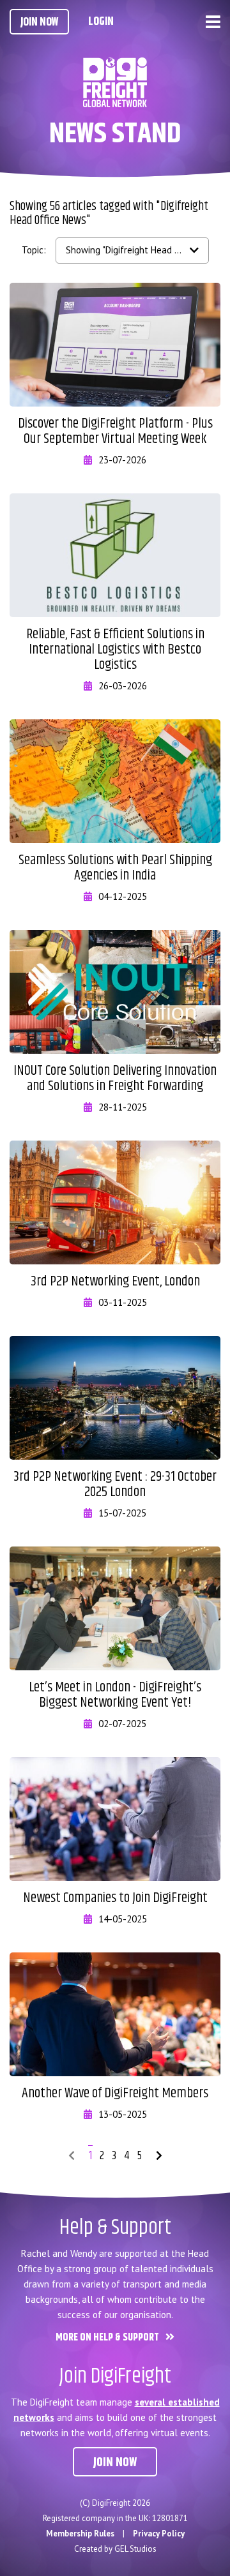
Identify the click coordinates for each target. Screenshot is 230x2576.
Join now (115, 2463)
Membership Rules (80, 2534)
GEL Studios (135, 2549)
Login (101, 22)
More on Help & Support (107, 2338)
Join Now (39, 22)
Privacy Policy (159, 2534)
